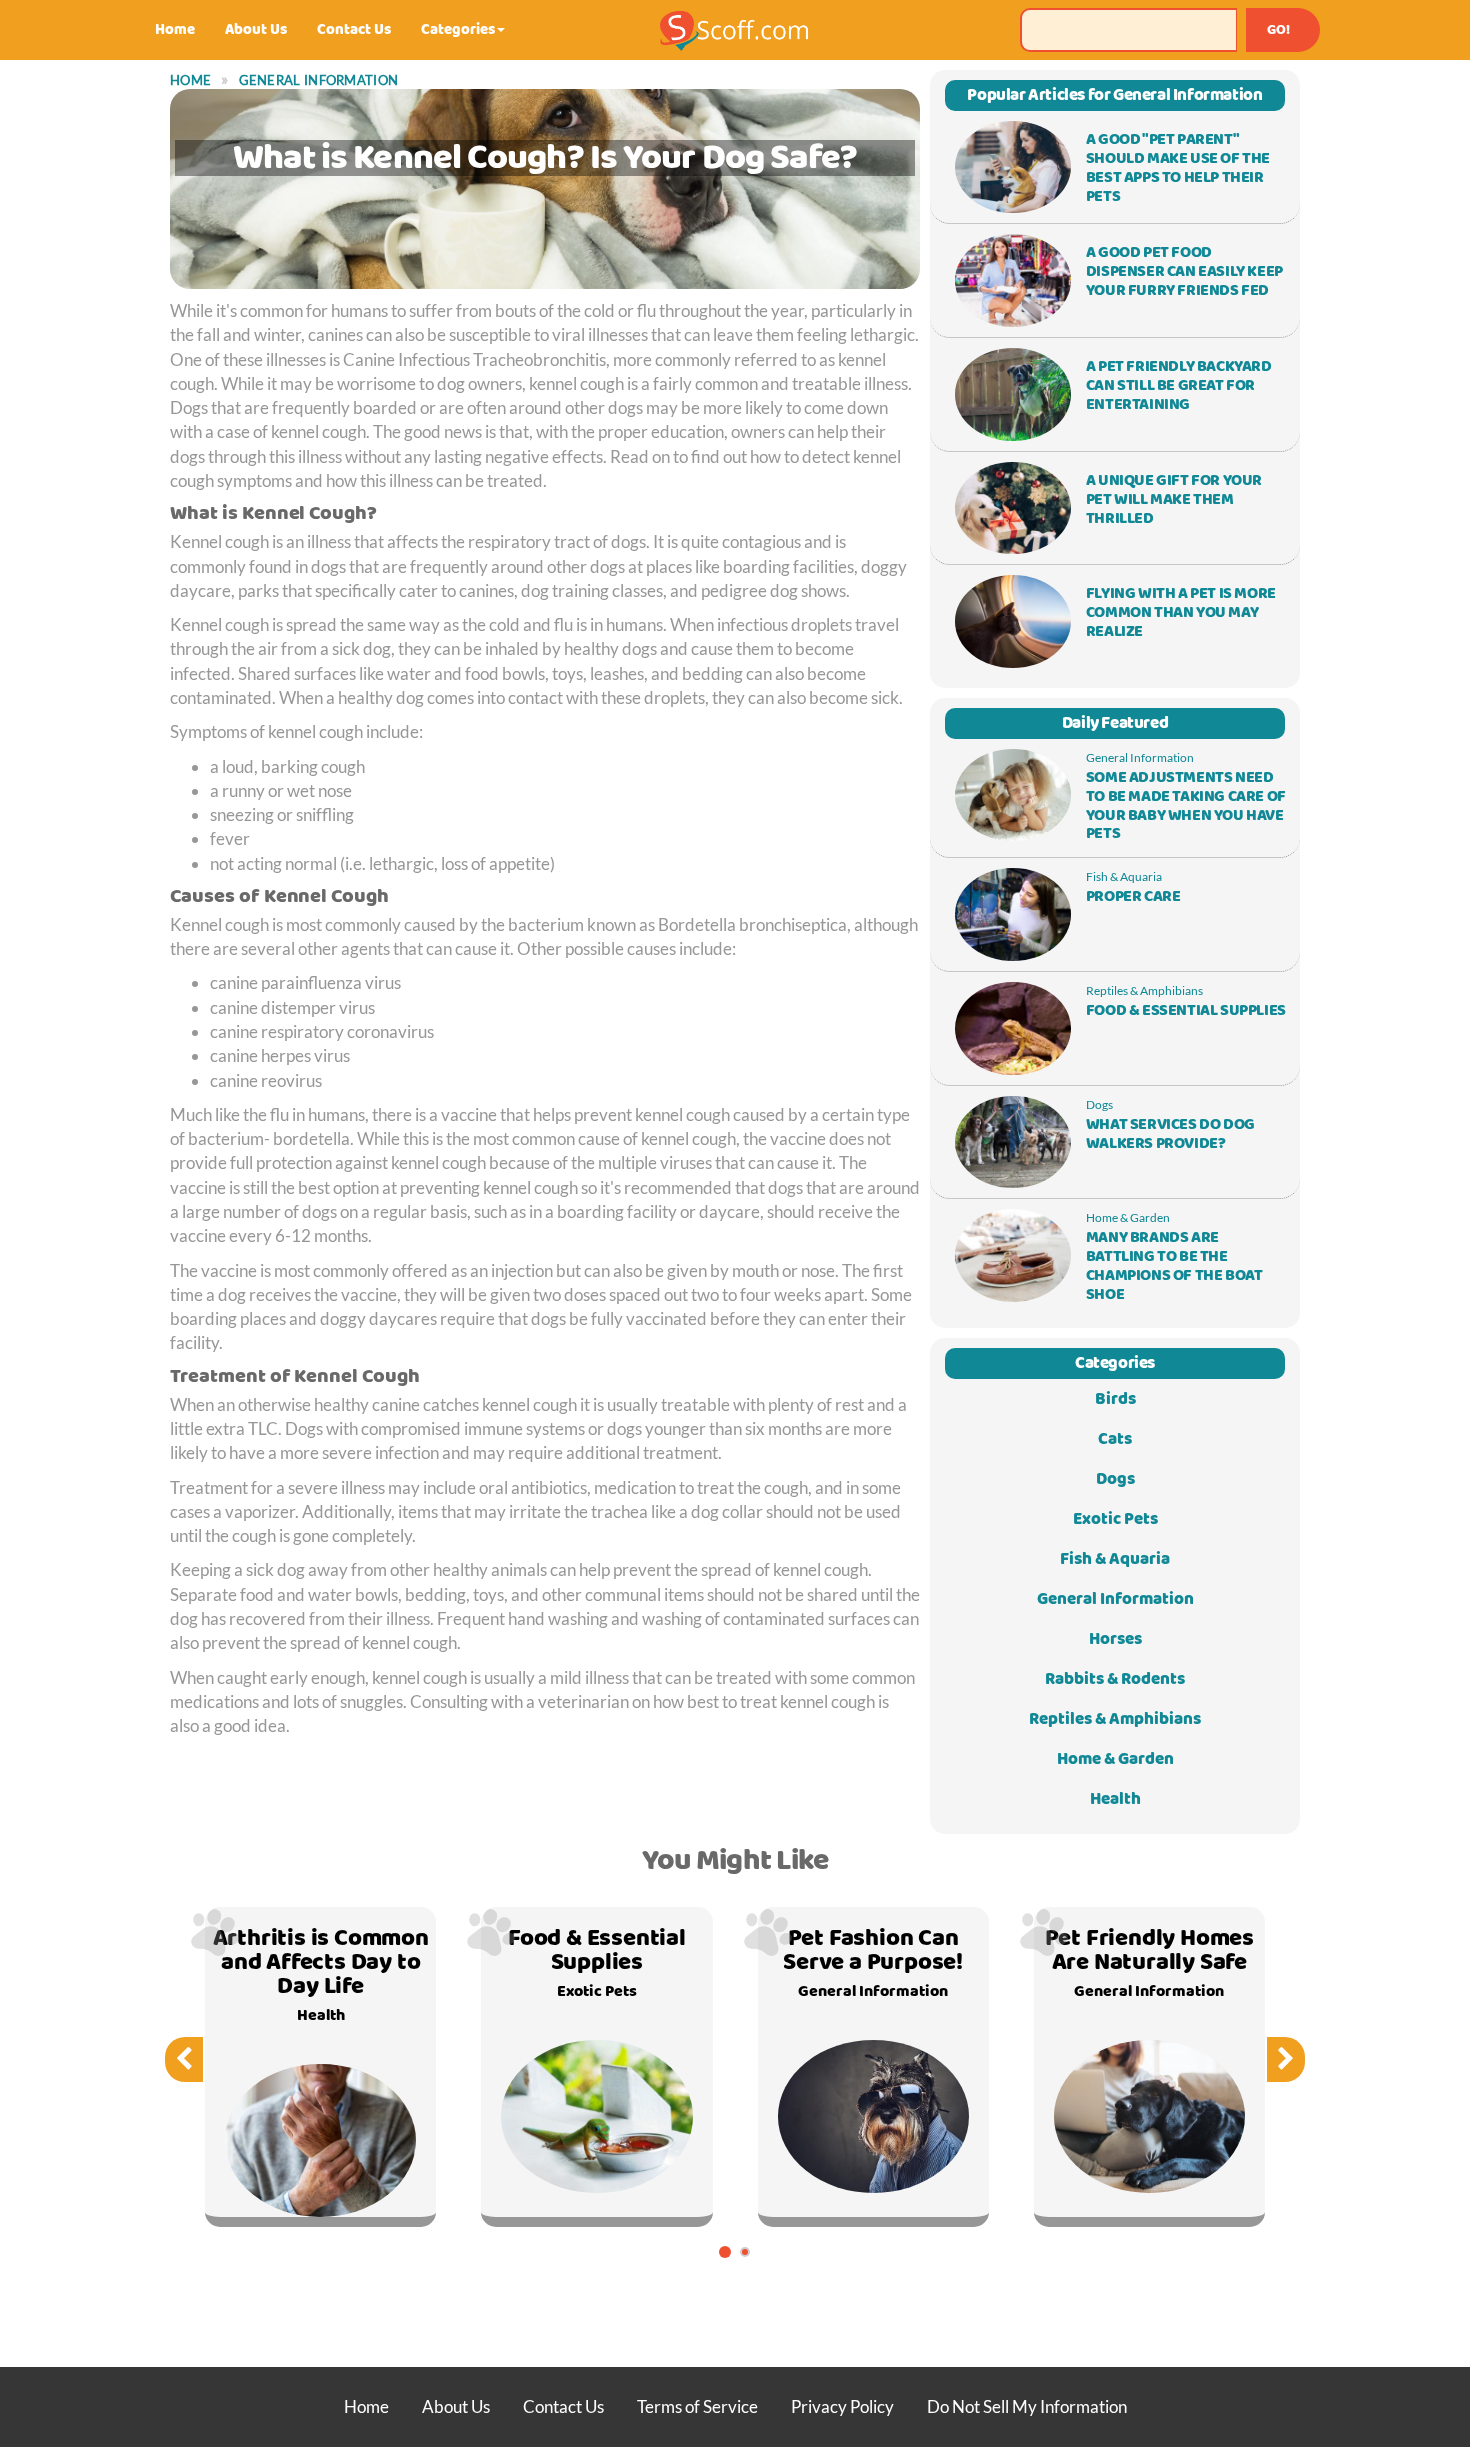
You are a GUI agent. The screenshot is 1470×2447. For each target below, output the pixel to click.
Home (175, 29)
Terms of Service (697, 2406)
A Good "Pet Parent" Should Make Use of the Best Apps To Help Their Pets (1178, 168)
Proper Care (1133, 897)
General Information (319, 80)
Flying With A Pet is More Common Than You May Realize (1181, 613)
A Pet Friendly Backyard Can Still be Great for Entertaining (1179, 386)
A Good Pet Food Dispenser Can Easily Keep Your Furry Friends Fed (1184, 272)
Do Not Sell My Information (1027, 2406)
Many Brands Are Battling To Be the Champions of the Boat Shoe (1174, 1266)
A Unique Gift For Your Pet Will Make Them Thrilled (1174, 500)
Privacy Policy (842, 2406)
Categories (458, 29)
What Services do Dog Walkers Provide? (1170, 1134)
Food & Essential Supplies (1186, 1011)
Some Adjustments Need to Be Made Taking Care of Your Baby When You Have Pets (1186, 806)
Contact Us (354, 29)
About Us (256, 29)
